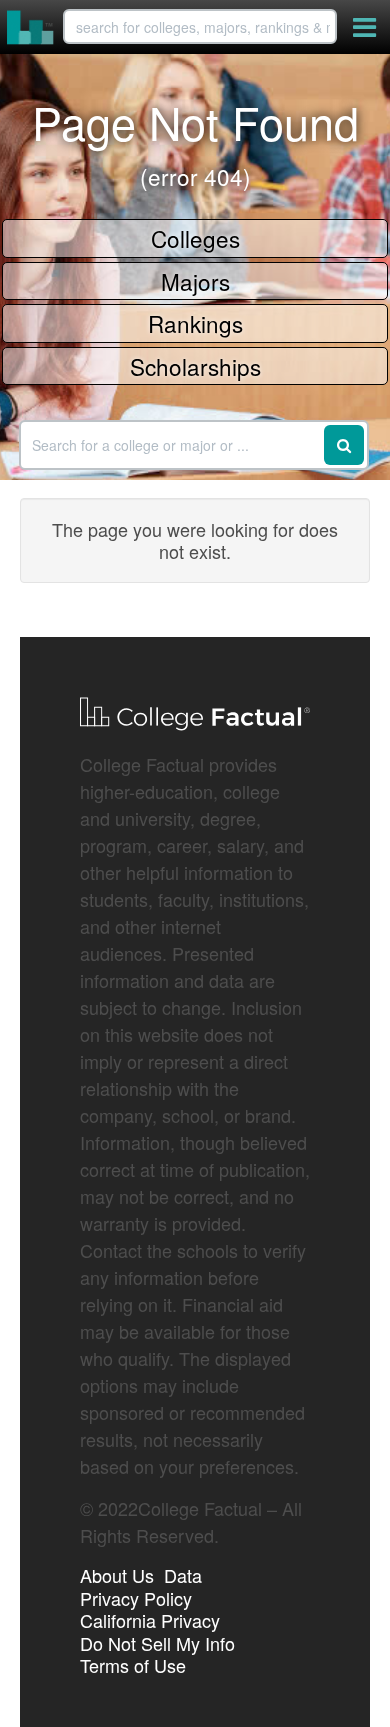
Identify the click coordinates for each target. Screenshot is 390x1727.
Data (183, 1575)
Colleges (195, 238)
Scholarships (195, 366)
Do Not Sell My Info (157, 1643)
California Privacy (150, 1620)
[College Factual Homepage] (31, 27)
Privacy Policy (136, 1598)
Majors (195, 281)
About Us (117, 1575)
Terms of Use (133, 1665)
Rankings (195, 323)
